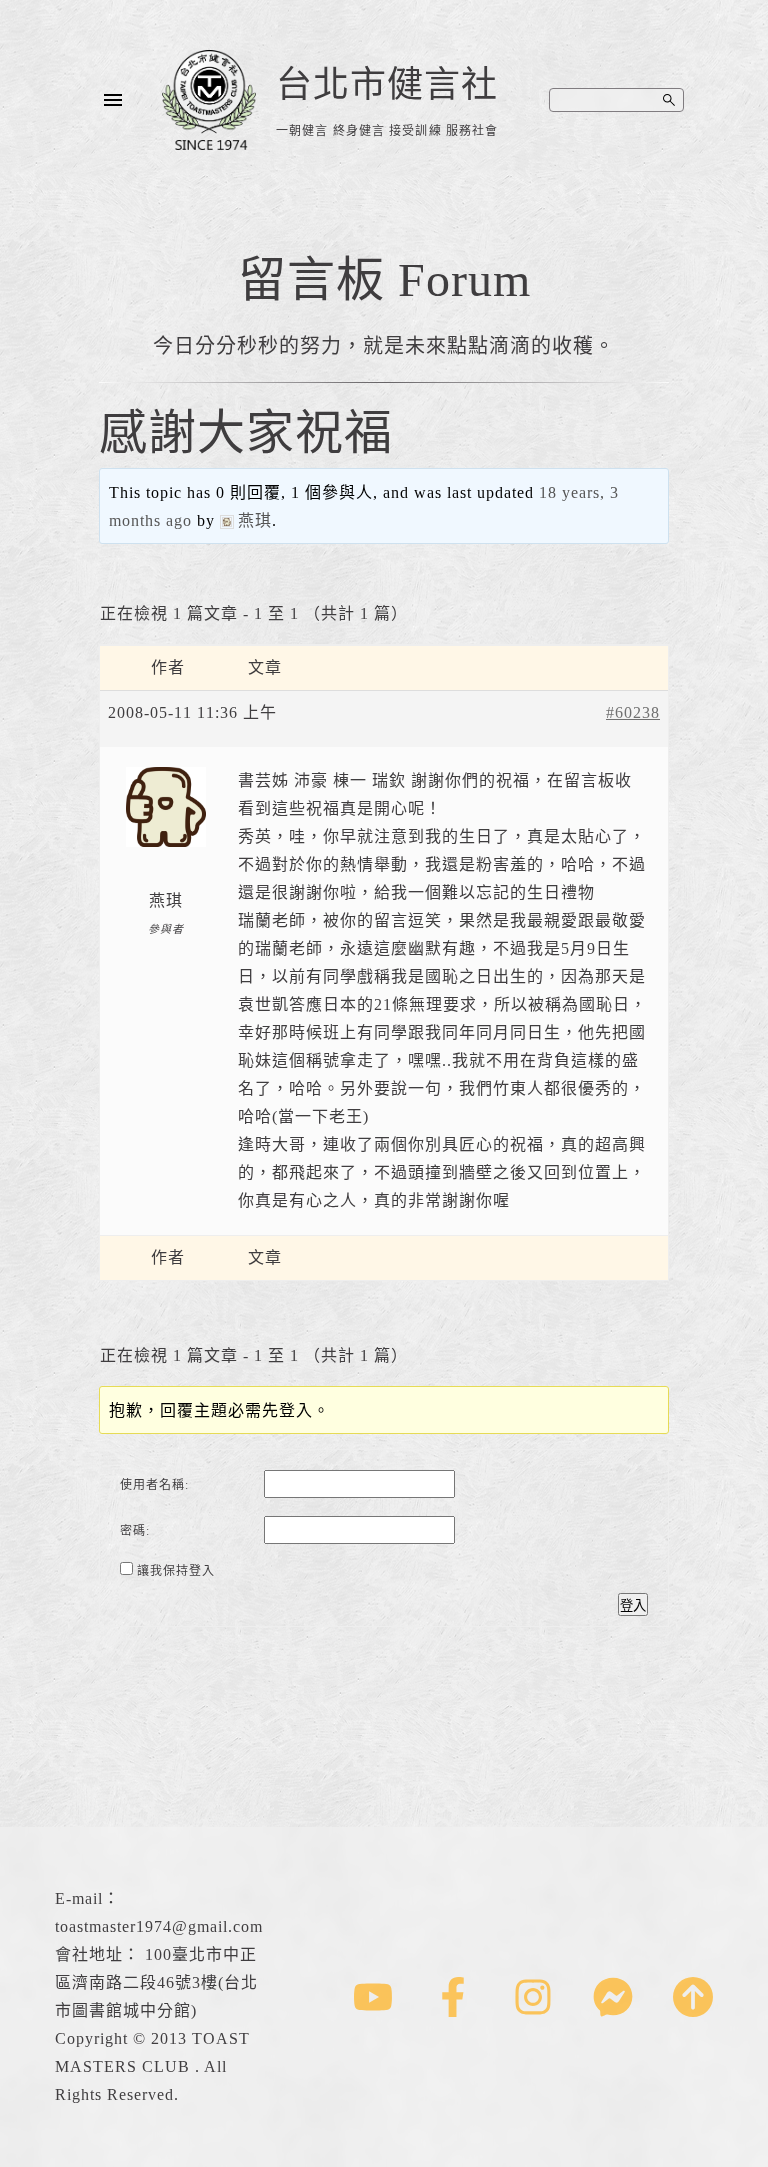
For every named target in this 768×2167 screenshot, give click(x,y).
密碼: (135, 1531)
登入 (633, 1605)
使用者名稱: (154, 1485)
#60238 (633, 712)
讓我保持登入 (176, 1571)
